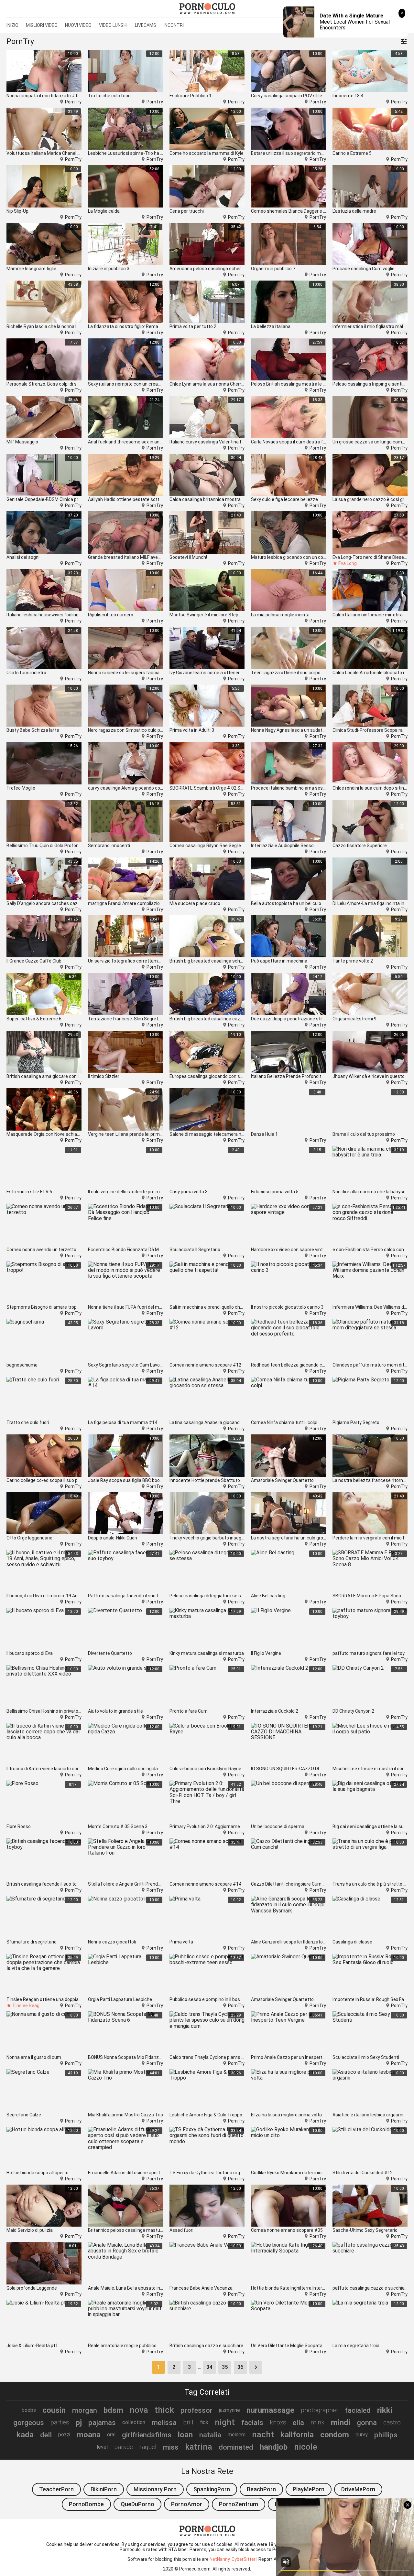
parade (124, 2447)
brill (188, 2422)
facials (252, 2422)
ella (298, 2422)
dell (46, 2435)
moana (89, 2435)
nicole (306, 2447)
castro (392, 2422)
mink (317, 2422)
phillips (386, 2435)
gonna (367, 2422)
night (225, 2422)
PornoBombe (86, 2504)
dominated (236, 2447)
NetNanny (220, 2559)
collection (134, 2422)
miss (171, 2447)
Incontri (174, 25)
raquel (148, 2447)
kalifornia (297, 2435)
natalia (210, 2435)
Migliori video (42, 25)
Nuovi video (78, 25)
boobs (29, 2410)
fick (204, 2422)
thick (164, 2410)
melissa (164, 2422)
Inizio (12, 25)
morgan (85, 2410)
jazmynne (229, 2410)
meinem (237, 2435)
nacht (263, 2434)
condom (335, 2435)
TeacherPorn (56, 2489)
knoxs (278, 2422)
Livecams (146, 25)
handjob (274, 2447)
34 (209, 2367)
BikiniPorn (104, 2489)
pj (79, 2422)
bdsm (113, 2410)
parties (60, 2422)
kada (25, 2435)
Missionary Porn (155, 2489)
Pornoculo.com (195, 2569)
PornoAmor (187, 2504)
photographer (320, 2410)
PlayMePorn (309, 2489)
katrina (199, 2447)
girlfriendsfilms (147, 2435)
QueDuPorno (137, 2504)
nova (139, 2410)
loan (185, 2435)
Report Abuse (273, 2559)
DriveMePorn (358, 2489)
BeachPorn (261, 2489)
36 (240, 2367)
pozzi (64, 2435)
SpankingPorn (212, 2489)
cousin (54, 2410)
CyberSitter (244, 2559)
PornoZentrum (239, 2504)
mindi (341, 2422)
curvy (362, 2435)
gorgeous (29, 2422)
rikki (385, 2410)
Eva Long (348, 563)
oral (111, 2435)
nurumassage (270, 2410)
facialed (358, 2410)
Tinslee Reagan (28, 2006)
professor (196, 2410)
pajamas (102, 2422)
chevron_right (256, 2367)
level (102, 2447)
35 (225, 2367)
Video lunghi (113, 25)
